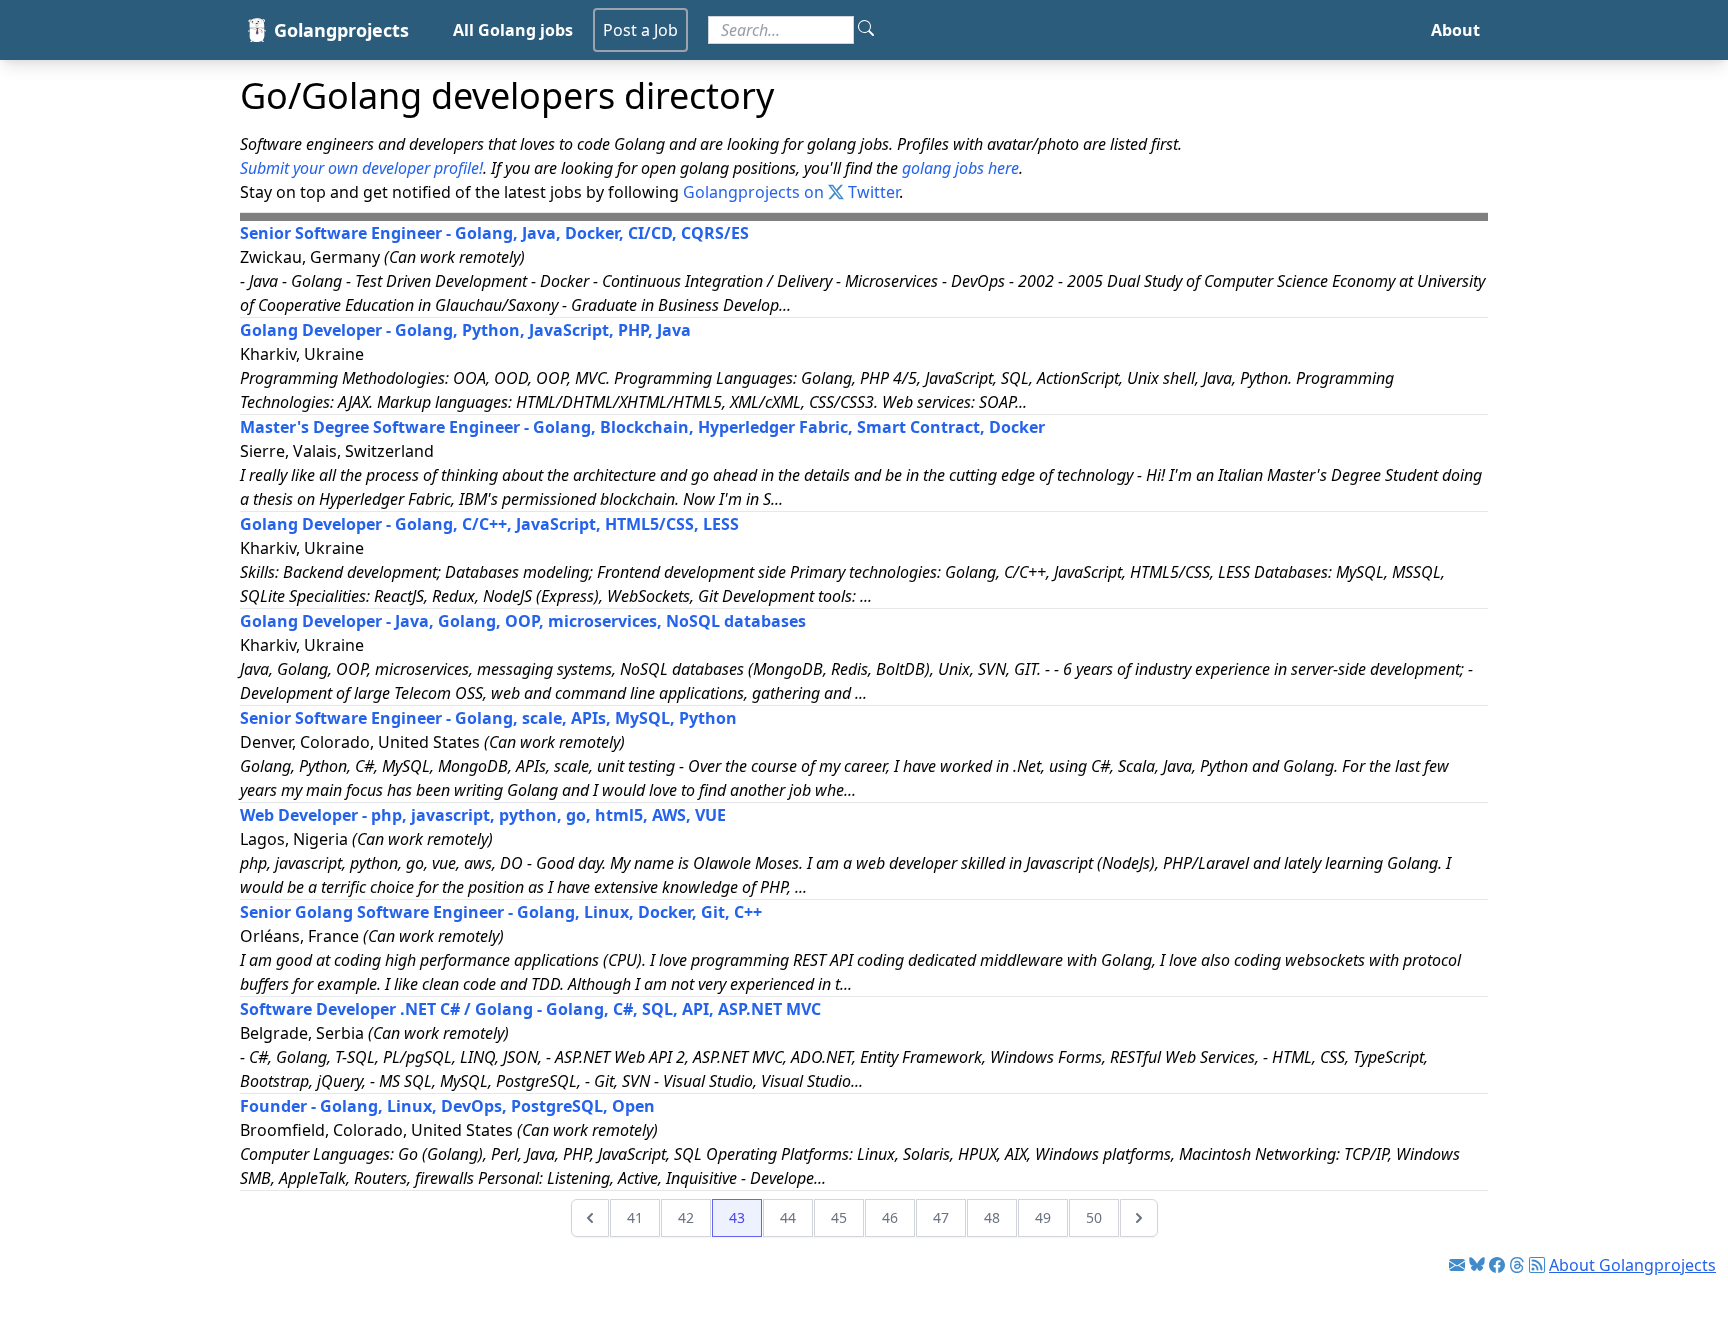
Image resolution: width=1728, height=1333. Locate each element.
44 (788, 1217)
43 (737, 1217)
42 (686, 1217)
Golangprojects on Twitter (791, 192)
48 (992, 1217)
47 (941, 1217)
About (1455, 30)
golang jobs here (960, 168)
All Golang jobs (513, 30)
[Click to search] (866, 30)
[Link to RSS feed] (1537, 1265)
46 (890, 1217)
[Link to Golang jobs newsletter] (1457, 1265)
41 (635, 1217)
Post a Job (640, 30)
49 (1043, 1217)
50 (1094, 1217)
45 (839, 1217)
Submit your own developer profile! (361, 168)
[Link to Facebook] (1497, 1265)
